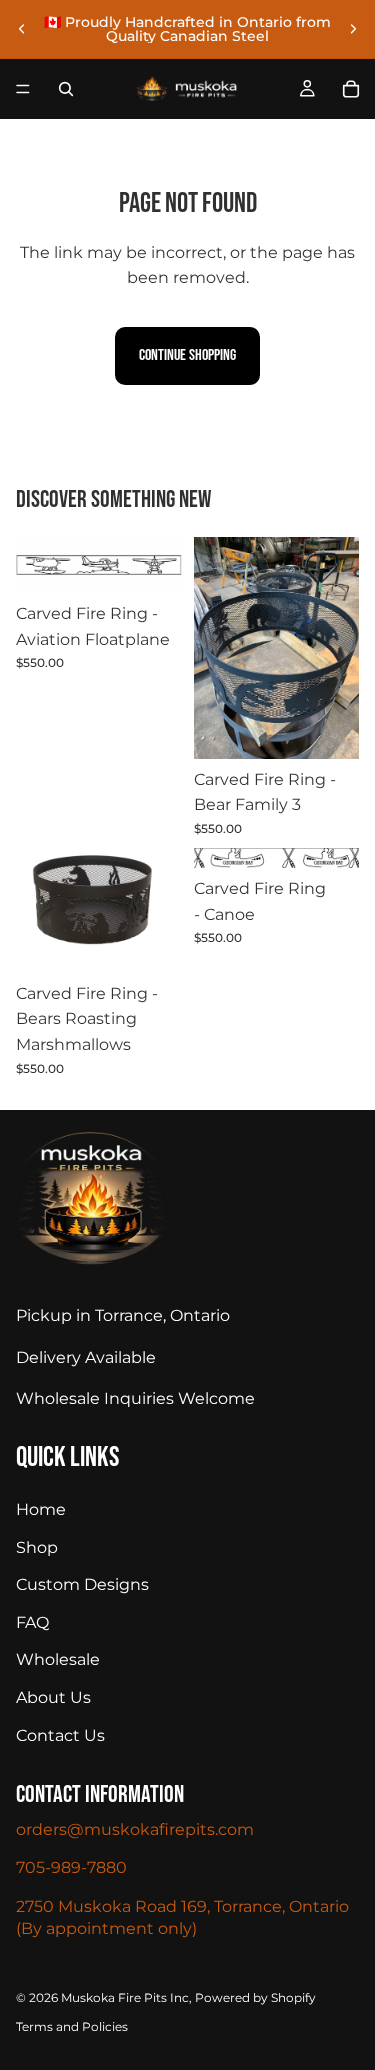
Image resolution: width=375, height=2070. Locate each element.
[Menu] (23, 89)
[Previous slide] (22, 29)
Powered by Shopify (255, 1996)
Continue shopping (187, 355)
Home (41, 1509)
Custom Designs (82, 1584)
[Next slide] (353, 29)
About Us (53, 1697)
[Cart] (351, 89)
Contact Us (60, 1734)
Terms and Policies (72, 2026)
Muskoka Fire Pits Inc (125, 1996)
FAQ (32, 1621)
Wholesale (58, 1659)
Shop (37, 1546)
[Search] (66, 89)
